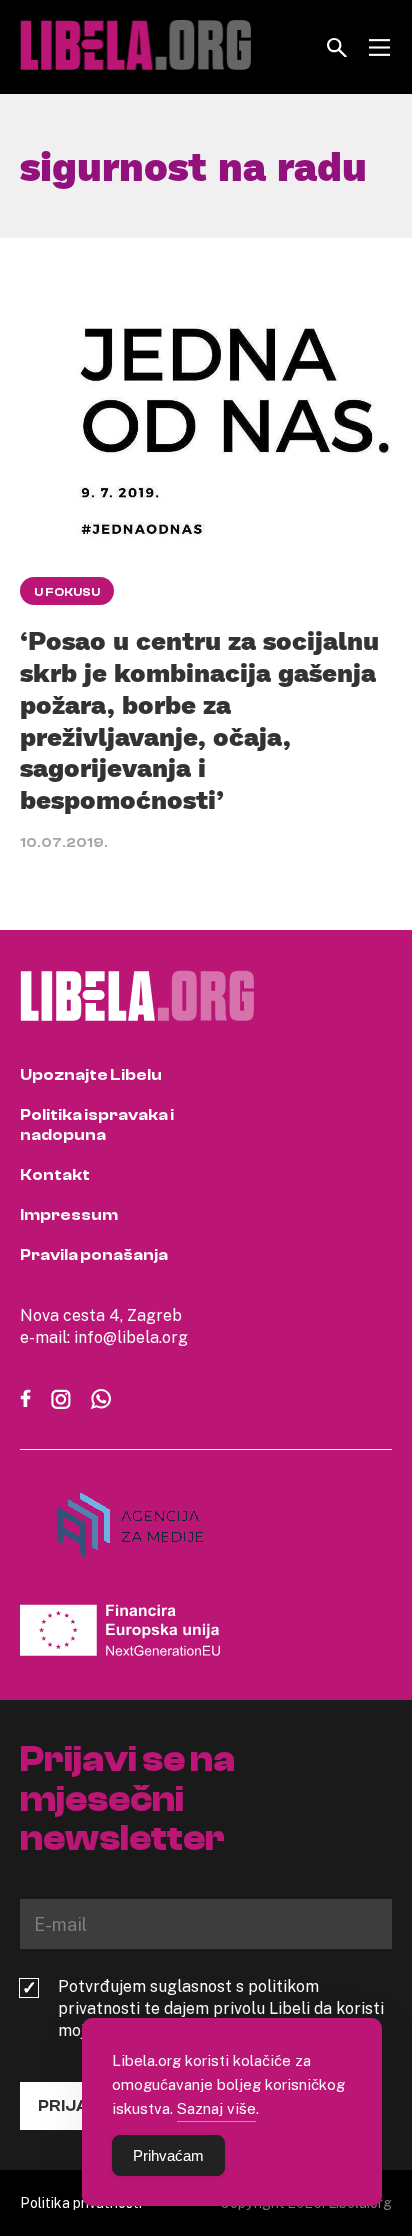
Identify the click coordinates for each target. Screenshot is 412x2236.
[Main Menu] (379, 47)
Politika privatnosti (81, 2202)
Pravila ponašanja (94, 1255)
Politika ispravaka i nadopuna (97, 1125)
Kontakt (55, 1175)
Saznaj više (216, 2108)
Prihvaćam (168, 2155)
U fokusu (67, 592)
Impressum (69, 1215)
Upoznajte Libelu (91, 1075)
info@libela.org (131, 1337)
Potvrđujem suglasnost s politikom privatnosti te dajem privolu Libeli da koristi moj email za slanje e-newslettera (221, 2008)
